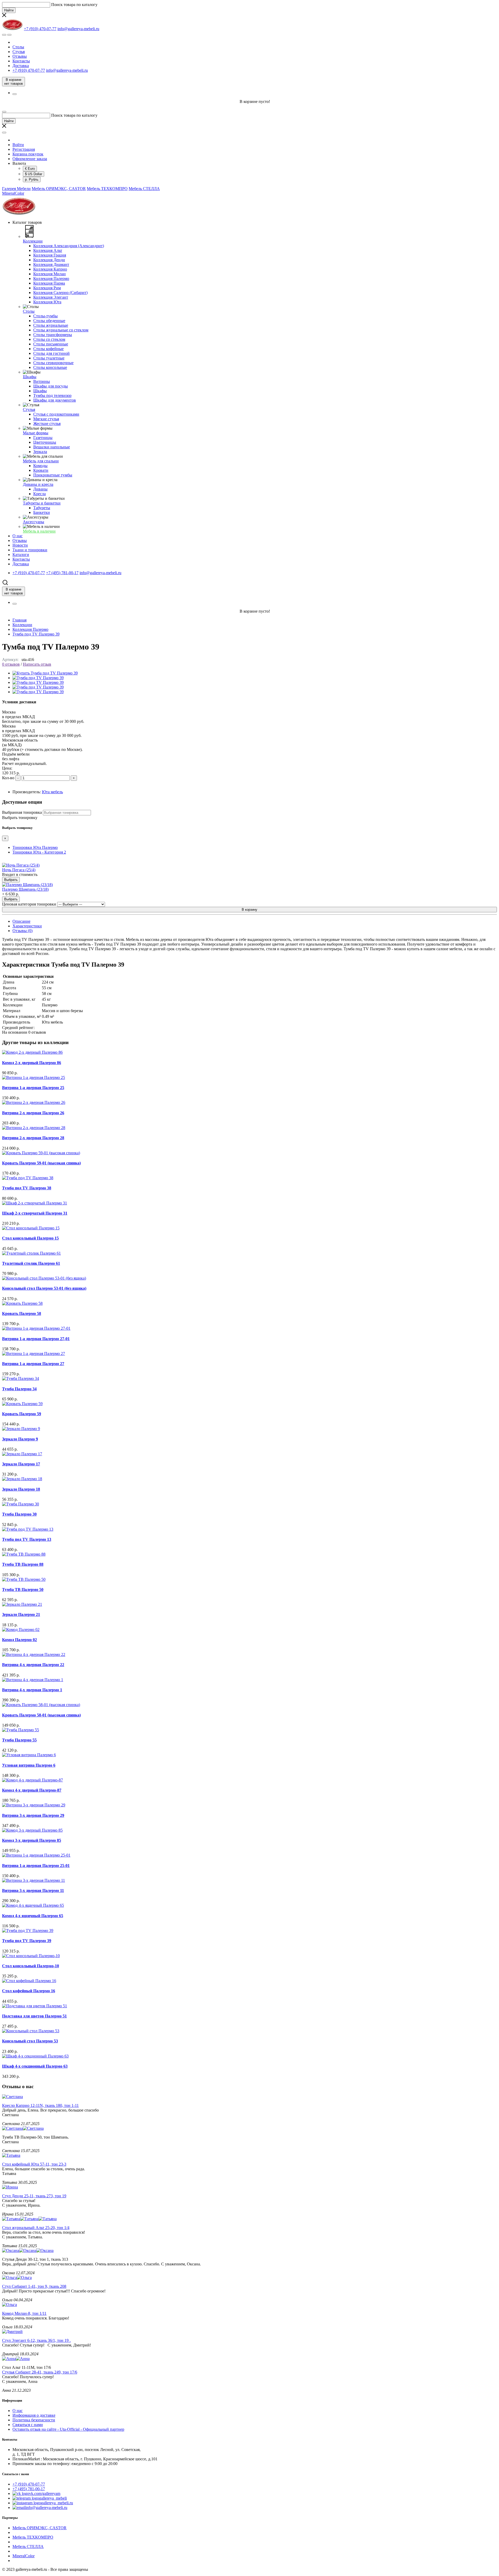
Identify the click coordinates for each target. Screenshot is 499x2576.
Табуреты (42, 508)
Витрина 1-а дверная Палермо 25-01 (36, 1866)
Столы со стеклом (49, 339)
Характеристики (27, 926)
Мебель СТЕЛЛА (144, 189)
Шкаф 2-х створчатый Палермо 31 (35, 1213)
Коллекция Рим (47, 288)
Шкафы (30, 377)
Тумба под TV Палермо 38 (27, 1188)
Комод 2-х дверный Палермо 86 (32, 1063)
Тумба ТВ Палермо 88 (23, 1564)
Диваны (40, 489)
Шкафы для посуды (51, 386)
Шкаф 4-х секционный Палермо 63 (35, 2066)
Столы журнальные (51, 325)
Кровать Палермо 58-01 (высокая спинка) (41, 1715)
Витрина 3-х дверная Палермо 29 (33, 1815)
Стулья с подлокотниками (56, 414)
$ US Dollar (34, 174)
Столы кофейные (48, 349)
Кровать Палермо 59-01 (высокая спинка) (41, 1163)
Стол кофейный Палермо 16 (29, 1991)
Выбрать (11, 880)
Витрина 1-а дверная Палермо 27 (33, 1364)
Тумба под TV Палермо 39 (36, 634)
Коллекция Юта (47, 302)
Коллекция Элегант (51, 297)
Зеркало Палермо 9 (20, 1439)
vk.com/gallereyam (45, 2493)
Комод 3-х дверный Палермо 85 (32, 1840)
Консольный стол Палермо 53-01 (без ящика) (44, 1288)
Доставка (21, 66)
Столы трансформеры (53, 335)
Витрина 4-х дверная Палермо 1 (32, 1690)
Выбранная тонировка (22, 812)
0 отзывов (11, 664)
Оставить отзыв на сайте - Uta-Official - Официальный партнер (68, 2429)
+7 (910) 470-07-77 (29, 2484)
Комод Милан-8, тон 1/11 (24, 2313)
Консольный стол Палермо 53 (30, 2041)
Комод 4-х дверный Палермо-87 (32, 1790)
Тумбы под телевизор (52, 395)
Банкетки (42, 512)
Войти (18, 145)
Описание (21, 921)
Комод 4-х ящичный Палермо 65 (33, 1916)
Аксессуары (34, 522)
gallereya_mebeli (53, 2498)
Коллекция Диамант (51, 264)
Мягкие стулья (46, 419)
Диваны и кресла (38, 484)
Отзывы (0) (22, 931)
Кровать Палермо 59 (22, 1414)
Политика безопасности (34, 2420)
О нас (18, 2411)
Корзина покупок (28, 154)
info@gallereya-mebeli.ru (46, 2508)
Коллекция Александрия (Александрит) (69, 246)
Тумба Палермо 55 (19, 1740)
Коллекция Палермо (51, 278)
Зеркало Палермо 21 (21, 1614)
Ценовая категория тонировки (29, 904)
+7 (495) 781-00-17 (29, 2489)
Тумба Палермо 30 (19, 1514)
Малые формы (36, 433)
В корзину (249, 910)
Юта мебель (52, 792)
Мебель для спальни (41, 461)
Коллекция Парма (49, 283)
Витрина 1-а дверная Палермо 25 (33, 1088)
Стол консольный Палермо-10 (31, 1966)
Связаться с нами (28, 2425)
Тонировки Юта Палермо (35, 847)
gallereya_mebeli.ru (57, 2503)
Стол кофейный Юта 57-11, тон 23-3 (34, 2164)
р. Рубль (32, 179)
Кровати (41, 470)
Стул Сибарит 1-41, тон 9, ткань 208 (34, 2286)
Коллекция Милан (50, 274)
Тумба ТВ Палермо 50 (23, 1589)
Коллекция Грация (50, 255)
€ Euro (30, 169)
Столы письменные (51, 344)
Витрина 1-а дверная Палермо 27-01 (36, 1339)
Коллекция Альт (48, 250)
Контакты (21, 61)
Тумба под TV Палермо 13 (27, 1539)
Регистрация (24, 149)
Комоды (40, 466)
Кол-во (8, 778)
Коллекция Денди (49, 260)
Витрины (42, 381)
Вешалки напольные (52, 447)
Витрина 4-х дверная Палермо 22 (33, 1665)
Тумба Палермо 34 (19, 1389)
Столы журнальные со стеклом (61, 330)
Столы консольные (50, 367)
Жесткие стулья (47, 424)
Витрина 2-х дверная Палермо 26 (33, 1113)
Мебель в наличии (39, 531)
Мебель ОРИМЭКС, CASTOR (59, 189)
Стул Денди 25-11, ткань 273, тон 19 (34, 2196)
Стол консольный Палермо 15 (30, 1238)
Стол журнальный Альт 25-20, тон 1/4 (36, 2228)
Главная (19, 620)
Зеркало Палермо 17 (21, 1464)
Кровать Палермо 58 (22, 1313)
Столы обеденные (49, 321)
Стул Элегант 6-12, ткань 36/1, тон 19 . (36, 2340)
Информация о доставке (34, 2415)
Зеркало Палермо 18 (21, 1489)
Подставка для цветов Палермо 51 (34, 2016)
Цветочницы (45, 442)
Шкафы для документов (55, 400)
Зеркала (40, 452)
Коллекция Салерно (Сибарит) (60, 293)
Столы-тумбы (45, 316)
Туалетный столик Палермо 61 (31, 1263)
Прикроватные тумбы (53, 475)
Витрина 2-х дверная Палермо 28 (33, 1138)
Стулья (19, 52)
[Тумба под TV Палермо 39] (45, 673)
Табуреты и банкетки (42, 503)
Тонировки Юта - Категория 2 (39, 852)
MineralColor (13, 193)
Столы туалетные (49, 358)
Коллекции (33, 241)
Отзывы (20, 56)
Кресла (40, 494)
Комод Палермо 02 (19, 1640)
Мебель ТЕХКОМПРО (107, 189)
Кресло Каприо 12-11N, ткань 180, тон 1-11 (40, 2105)
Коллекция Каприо (50, 269)
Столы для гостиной (51, 353)
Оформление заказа (30, 159)
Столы (18, 47)
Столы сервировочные (53, 363)
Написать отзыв (37, 664)
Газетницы (43, 438)
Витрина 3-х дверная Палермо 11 (33, 1890)
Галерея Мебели (16, 189)
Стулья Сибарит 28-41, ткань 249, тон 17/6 (40, 2372)
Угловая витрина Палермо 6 (29, 1765)
